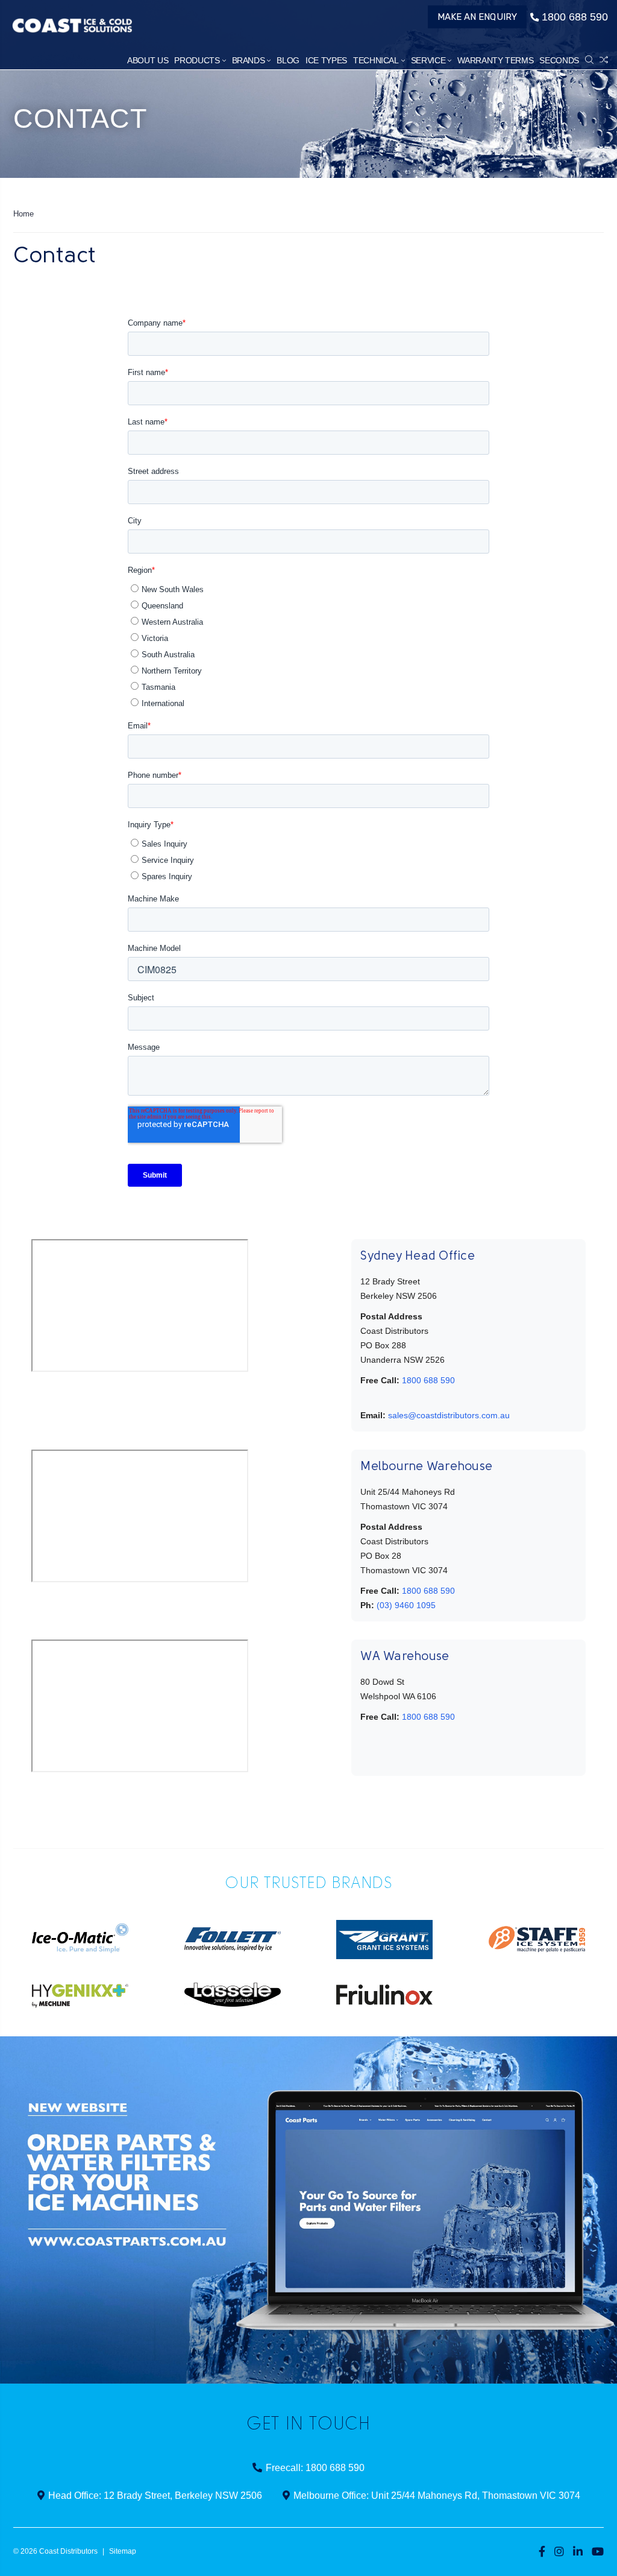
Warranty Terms (495, 60)
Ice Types (326, 60)
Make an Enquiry (478, 17)
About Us (148, 60)
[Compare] (604, 60)
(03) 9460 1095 (406, 1605)
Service (428, 60)
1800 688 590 (575, 17)
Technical (376, 60)
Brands (249, 60)
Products (197, 60)
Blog (288, 60)
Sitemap (123, 2551)
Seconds (559, 60)
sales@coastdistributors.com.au (449, 1415)
